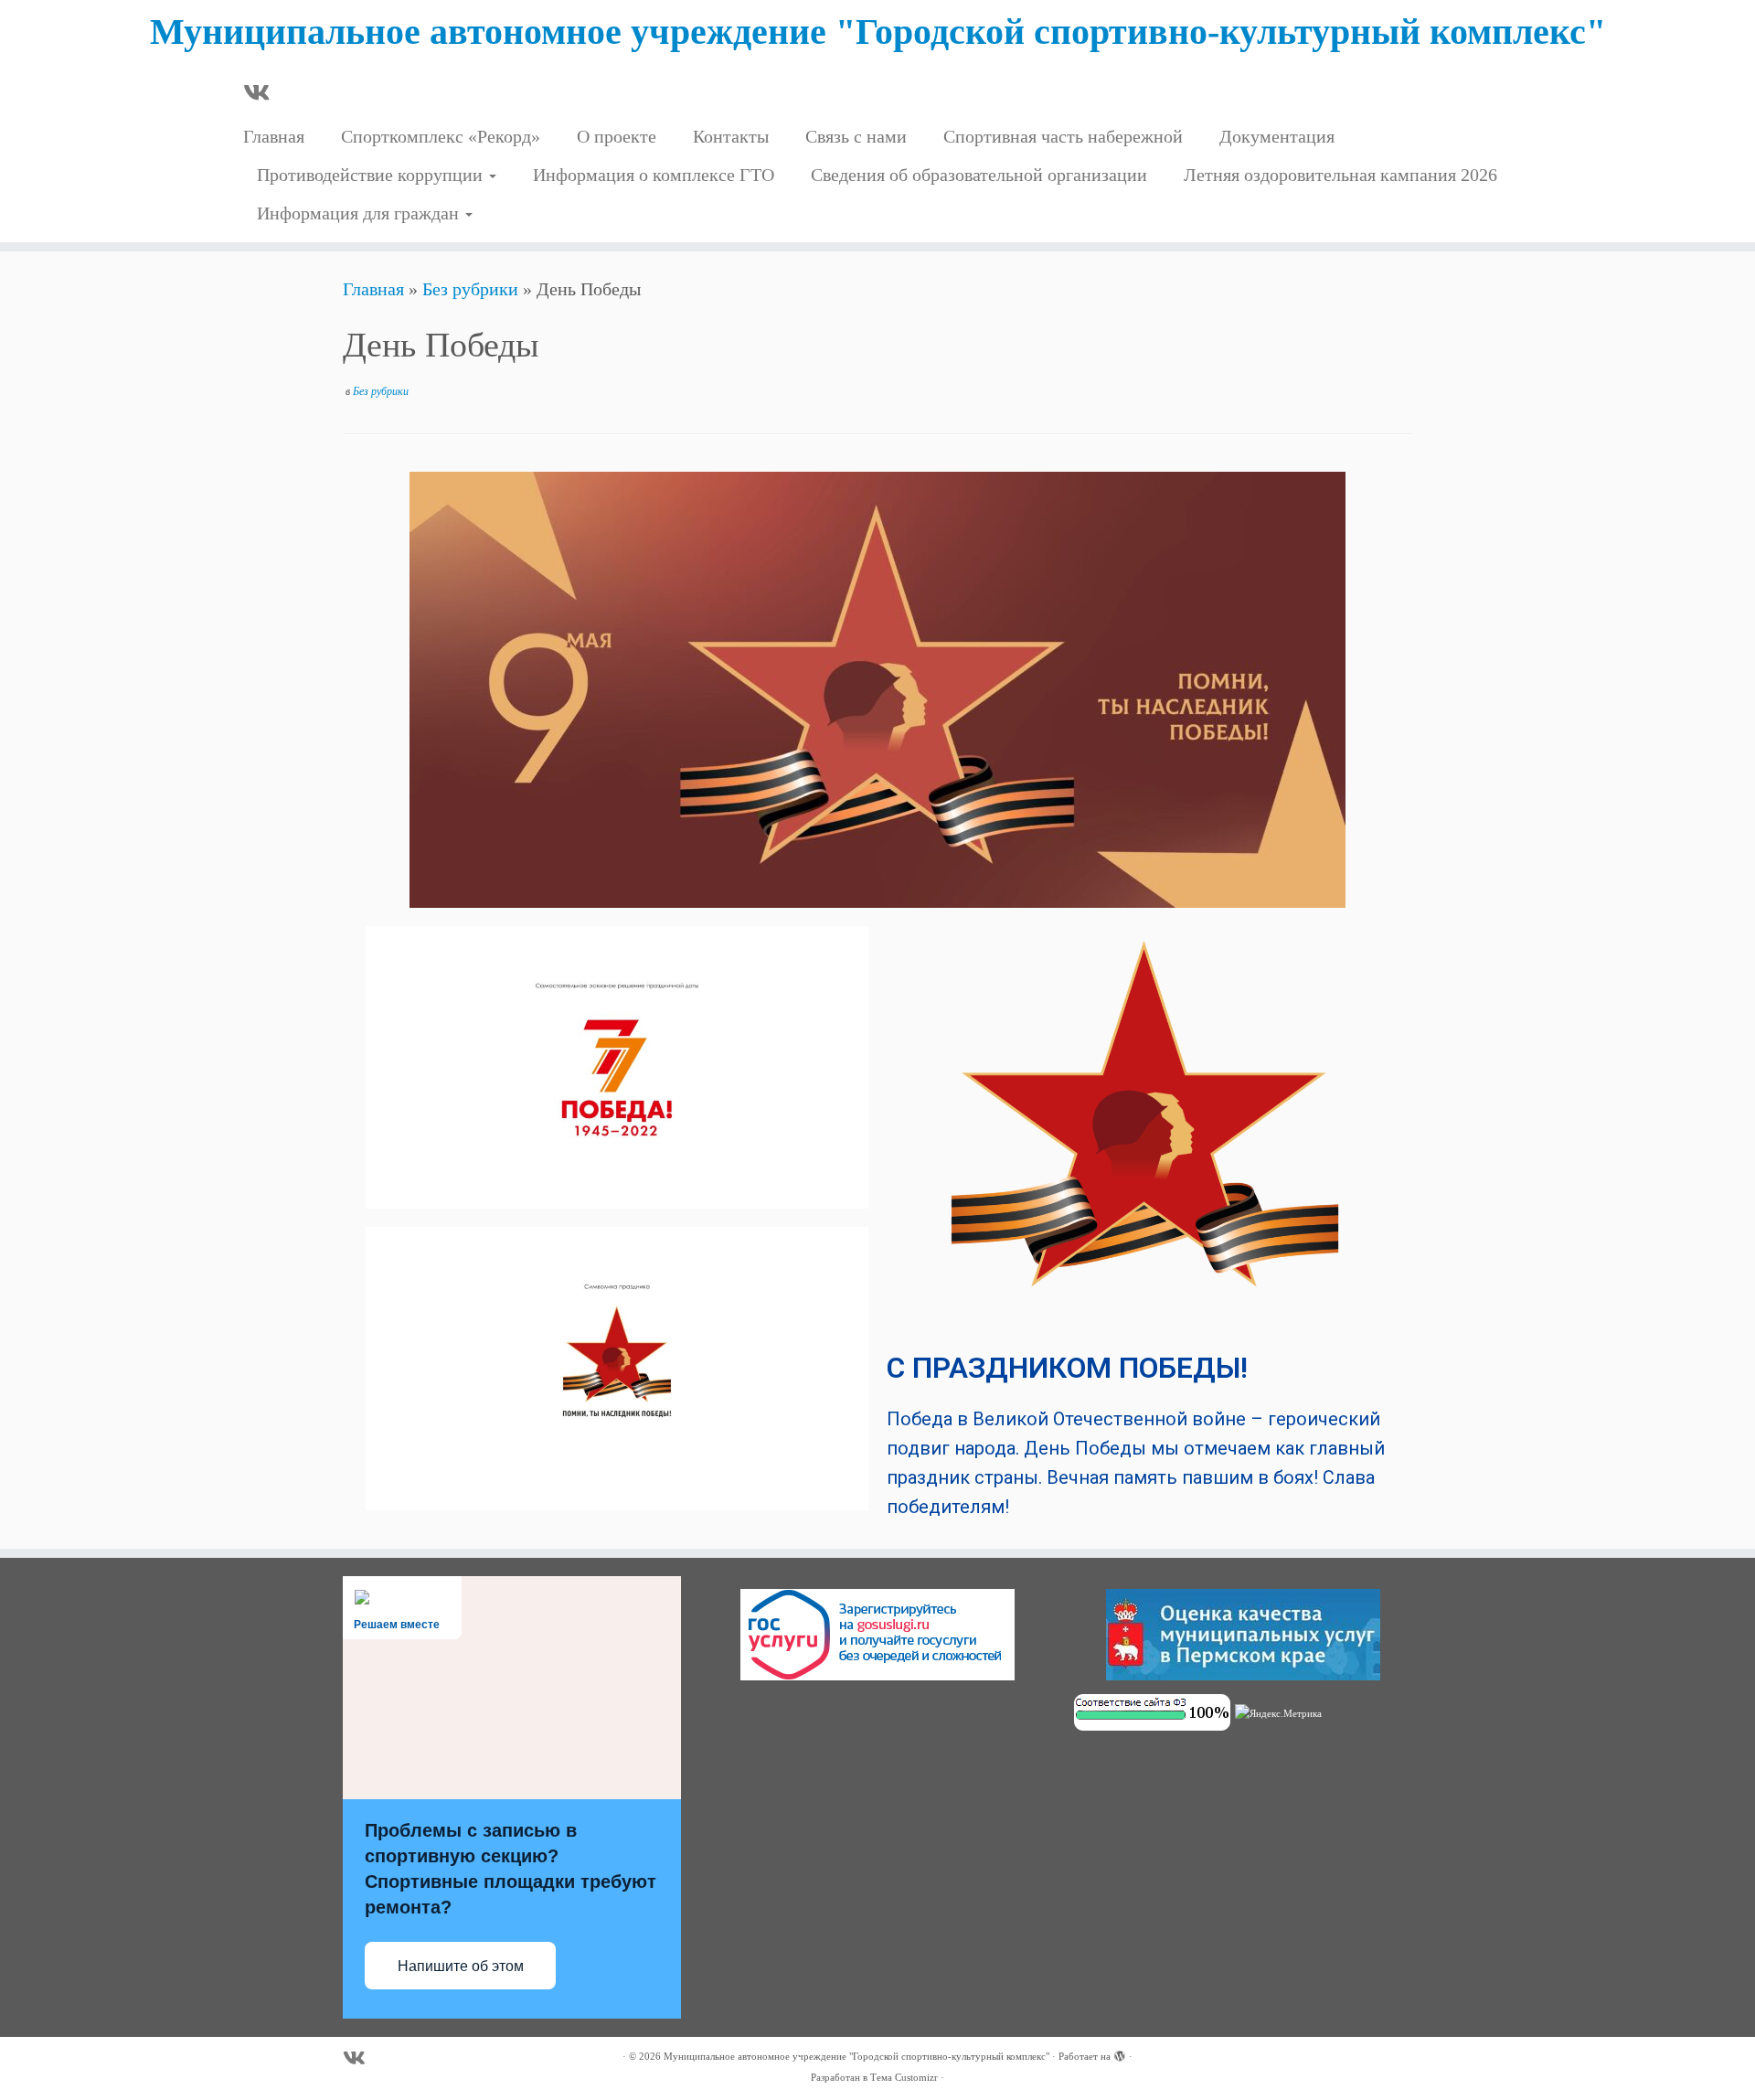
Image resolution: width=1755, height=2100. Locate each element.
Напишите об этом (461, 1966)
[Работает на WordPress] (1120, 2053)
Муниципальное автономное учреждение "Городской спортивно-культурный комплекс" (878, 32)
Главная (274, 136)
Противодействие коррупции (372, 175)
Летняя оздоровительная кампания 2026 (1340, 175)
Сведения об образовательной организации (979, 175)
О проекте (617, 136)
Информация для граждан (360, 213)
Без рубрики (470, 289)
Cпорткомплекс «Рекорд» (441, 136)
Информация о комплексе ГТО (654, 175)
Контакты (731, 136)
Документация (1277, 136)
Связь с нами (856, 136)
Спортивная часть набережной (1063, 136)
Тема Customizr (904, 2077)
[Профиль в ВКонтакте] (262, 94)
